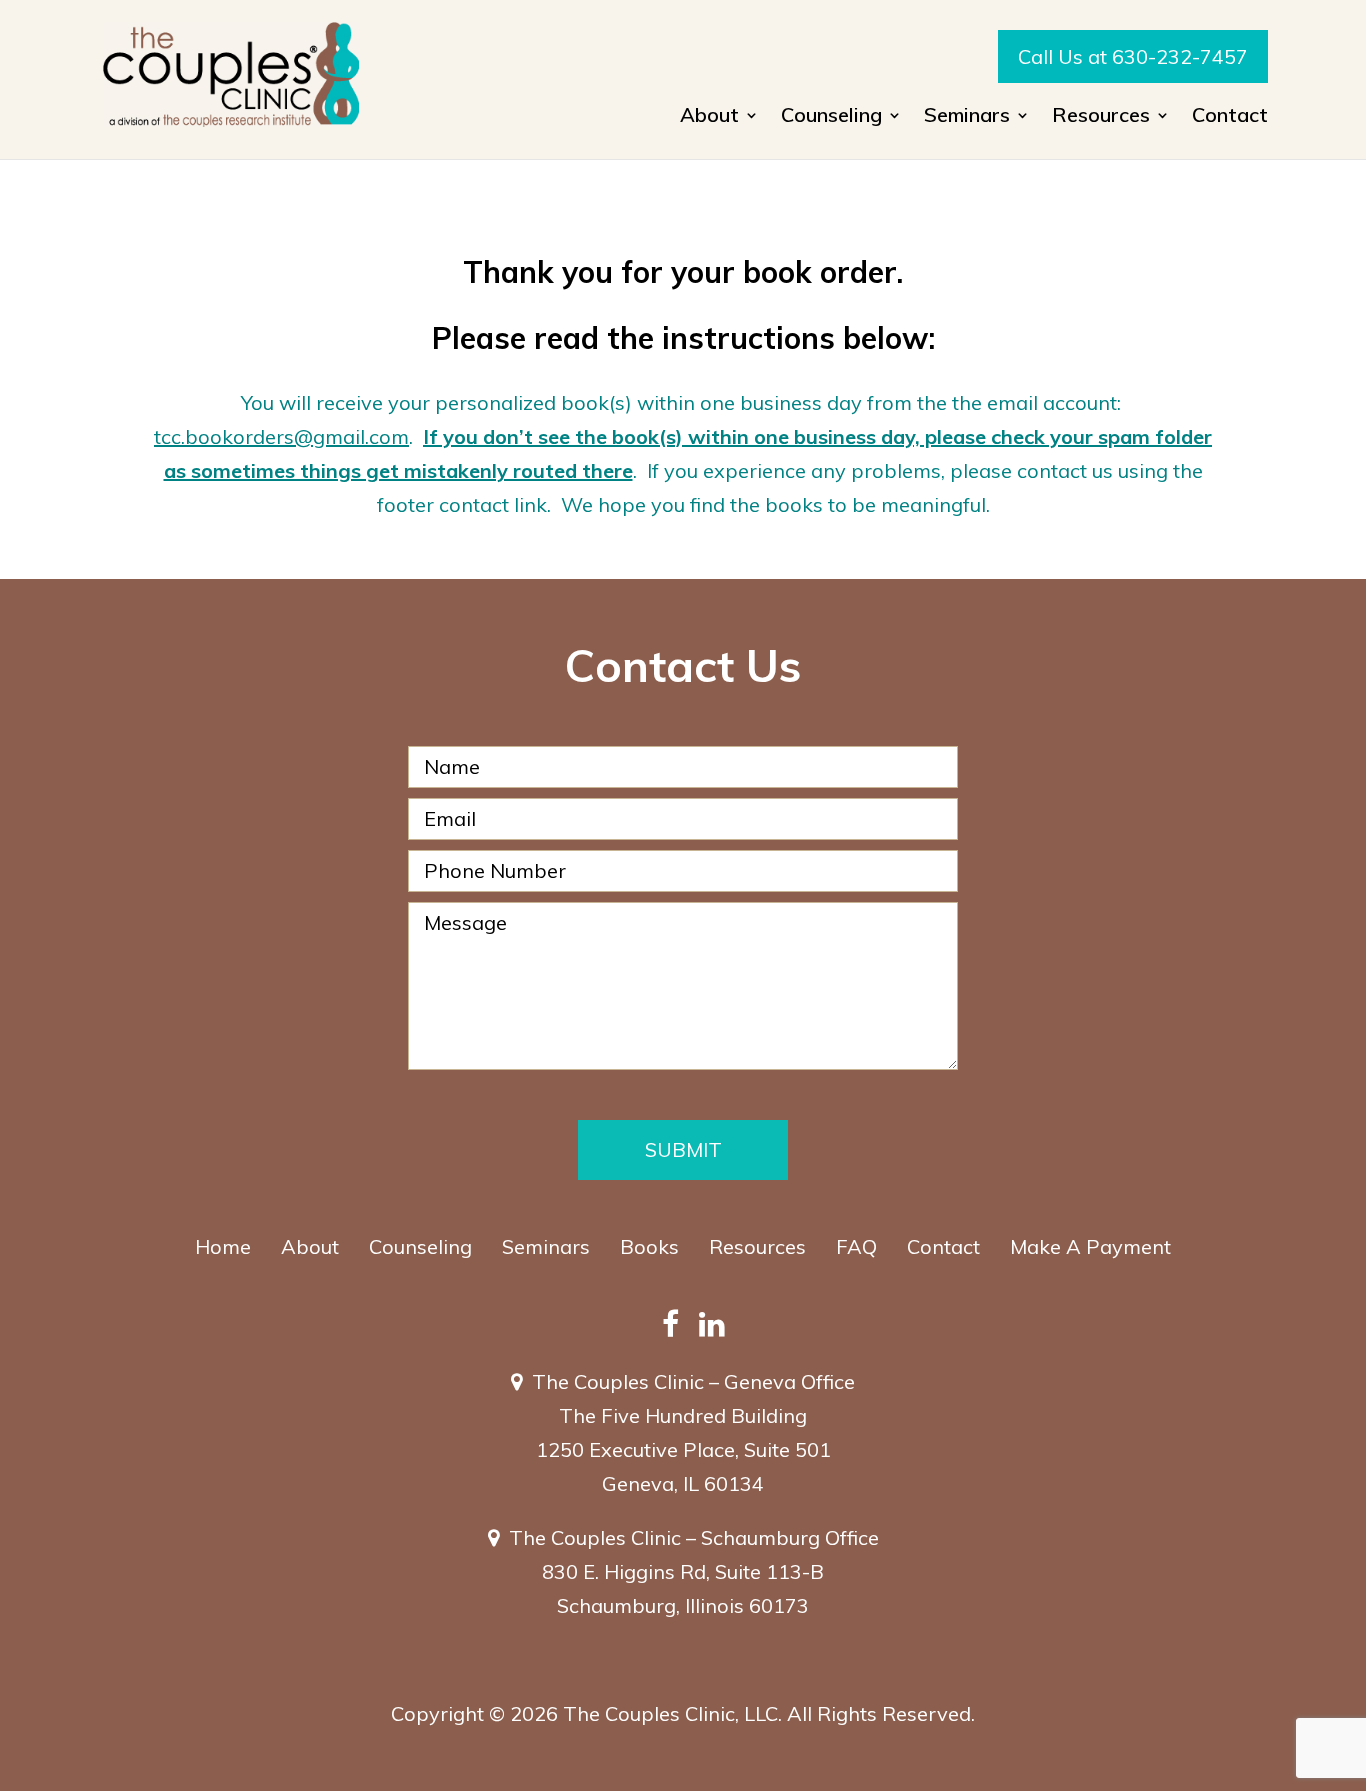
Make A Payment (1090, 1246)
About (310, 1246)
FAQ (856, 1246)
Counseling (420, 1246)
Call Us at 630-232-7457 (1133, 56)
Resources (757, 1246)
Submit (683, 1149)
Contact (1230, 117)
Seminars (546, 1246)
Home (223, 1246)
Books (649, 1246)
